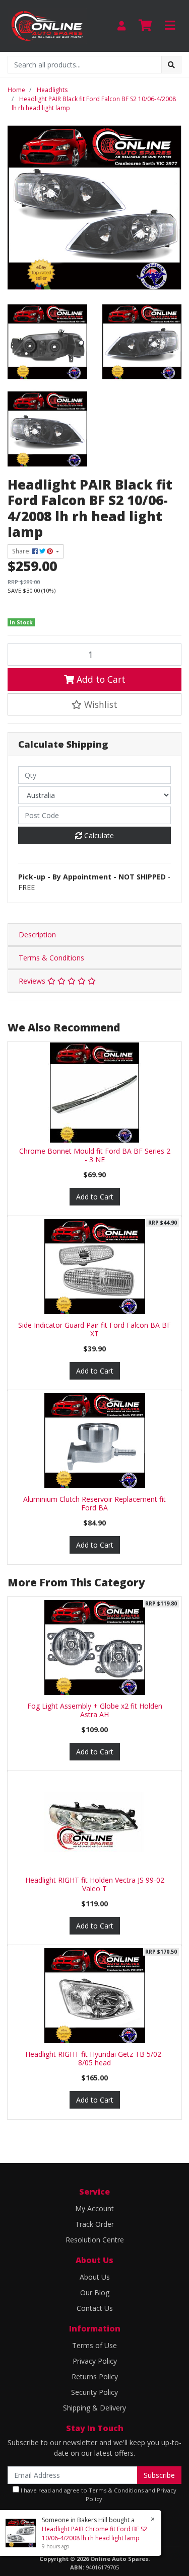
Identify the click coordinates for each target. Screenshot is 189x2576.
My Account (94, 2208)
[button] (94, 704)
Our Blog (95, 2292)
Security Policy (94, 2392)
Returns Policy (95, 2377)
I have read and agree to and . (98, 2494)
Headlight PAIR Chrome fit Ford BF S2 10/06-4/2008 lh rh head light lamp (94, 2533)
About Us (95, 2277)
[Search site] (171, 65)
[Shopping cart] (145, 26)
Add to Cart (100, 679)
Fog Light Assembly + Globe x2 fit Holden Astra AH (95, 1710)
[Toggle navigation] (170, 26)
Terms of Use (94, 2345)
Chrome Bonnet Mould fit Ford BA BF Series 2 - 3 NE (95, 1155)
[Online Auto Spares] (47, 25)
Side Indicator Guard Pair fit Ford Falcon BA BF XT (94, 1329)
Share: (22, 551)
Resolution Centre (95, 2240)
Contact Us (95, 2308)
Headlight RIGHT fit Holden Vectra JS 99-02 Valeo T (95, 1884)
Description (37, 935)
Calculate (98, 835)
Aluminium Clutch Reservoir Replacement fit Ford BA (94, 1503)
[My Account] (121, 26)
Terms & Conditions (51, 958)
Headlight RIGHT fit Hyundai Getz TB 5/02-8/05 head (94, 2058)
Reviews (33, 981)
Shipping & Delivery (94, 2408)
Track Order (94, 2224)
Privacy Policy (95, 2361)
